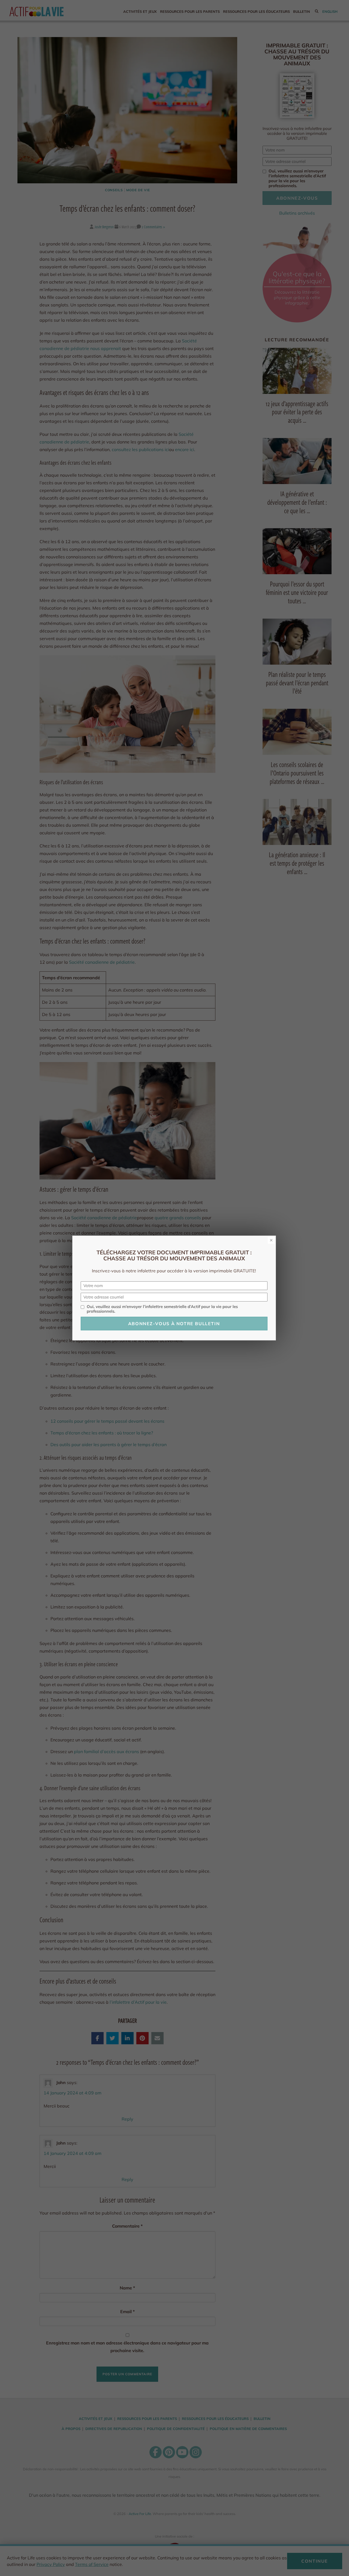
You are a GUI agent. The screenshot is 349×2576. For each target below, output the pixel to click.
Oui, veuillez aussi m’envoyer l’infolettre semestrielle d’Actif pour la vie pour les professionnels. (162, 1309)
